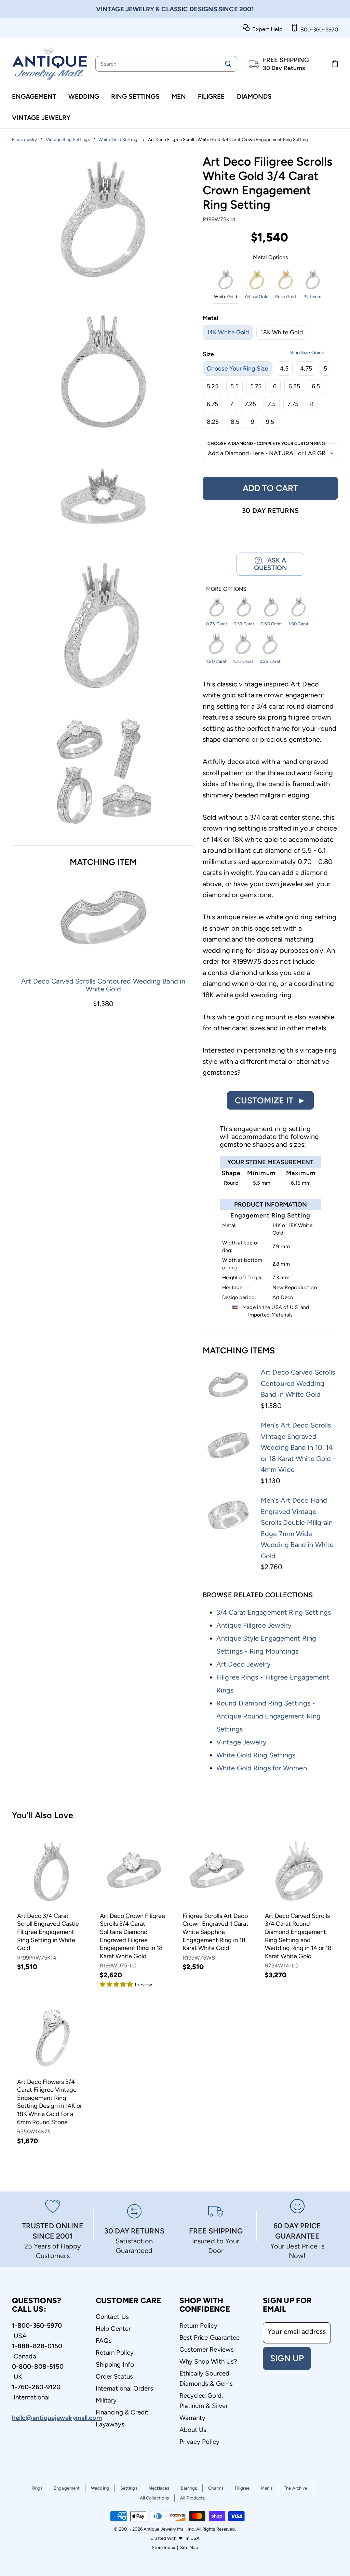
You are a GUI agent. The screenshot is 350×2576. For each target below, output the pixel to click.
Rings (37, 2488)
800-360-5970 (318, 30)
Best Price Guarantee (210, 2337)
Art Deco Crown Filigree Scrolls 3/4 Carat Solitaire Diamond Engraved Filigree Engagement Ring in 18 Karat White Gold (132, 1936)
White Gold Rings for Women (262, 1768)
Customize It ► (270, 1100)
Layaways (110, 2424)
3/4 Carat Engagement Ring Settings (274, 1612)
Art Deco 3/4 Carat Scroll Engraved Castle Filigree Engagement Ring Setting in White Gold (48, 1932)
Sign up (287, 2358)
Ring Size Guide (307, 353)
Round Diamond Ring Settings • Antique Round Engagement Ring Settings (268, 1716)
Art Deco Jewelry (244, 1664)
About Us (193, 2430)
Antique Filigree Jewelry (254, 1625)
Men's (267, 2488)
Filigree (211, 96)
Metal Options (270, 257)
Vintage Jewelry (41, 118)
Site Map (189, 2547)
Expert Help (266, 29)
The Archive (295, 2488)
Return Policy (115, 2352)
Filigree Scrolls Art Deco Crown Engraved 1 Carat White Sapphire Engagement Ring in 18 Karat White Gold (216, 1932)
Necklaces (159, 2488)
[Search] (228, 64)
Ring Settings (135, 96)
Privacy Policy (199, 2442)
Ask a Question (271, 564)
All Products (192, 2498)
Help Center (113, 2329)
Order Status (114, 2376)
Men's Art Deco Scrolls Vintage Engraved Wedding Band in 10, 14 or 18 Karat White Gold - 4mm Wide (298, 1447)
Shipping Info (115, 2364)
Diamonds (254, 96)
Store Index (163, 2547)
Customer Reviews (207, 2349)
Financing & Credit (122, 2412)
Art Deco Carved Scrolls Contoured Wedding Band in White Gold (103, 985)
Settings (129, 2488)
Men (179, 96)
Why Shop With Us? (208, 2361)
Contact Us (112, 2317)
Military (106, 2400)
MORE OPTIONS (226, 589)
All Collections (154, 2498)
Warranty (193, 2418)
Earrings (189, 2488)
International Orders (124, 2388)
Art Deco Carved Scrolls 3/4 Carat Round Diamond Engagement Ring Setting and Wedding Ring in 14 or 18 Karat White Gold (298, 1936)
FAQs (104, 2341)
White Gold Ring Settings (256, 1755)
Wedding (84, 96)
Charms (216, 2488)
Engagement (34, 96)
